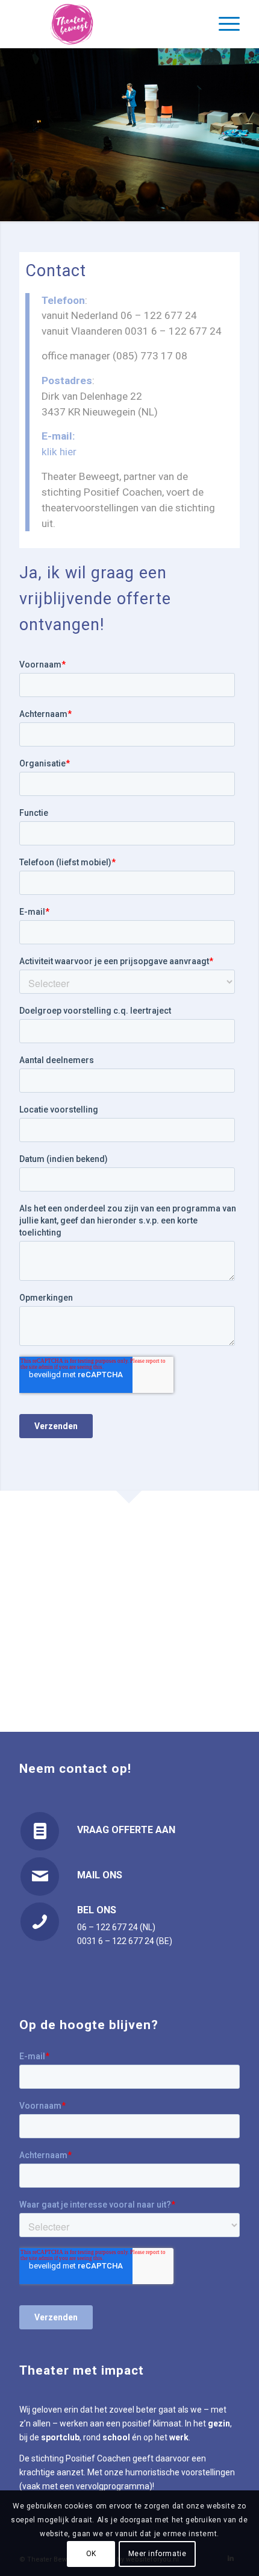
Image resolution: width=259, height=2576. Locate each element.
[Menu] (223, 24)
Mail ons (100, 1875)
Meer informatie (158, 2554)
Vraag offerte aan (126, 1830)
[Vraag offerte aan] (40, 1831)
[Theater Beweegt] (107, 24)
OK (91, 2554)
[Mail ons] (40, 1877)
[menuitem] (223, 24)
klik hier (59, 452)
